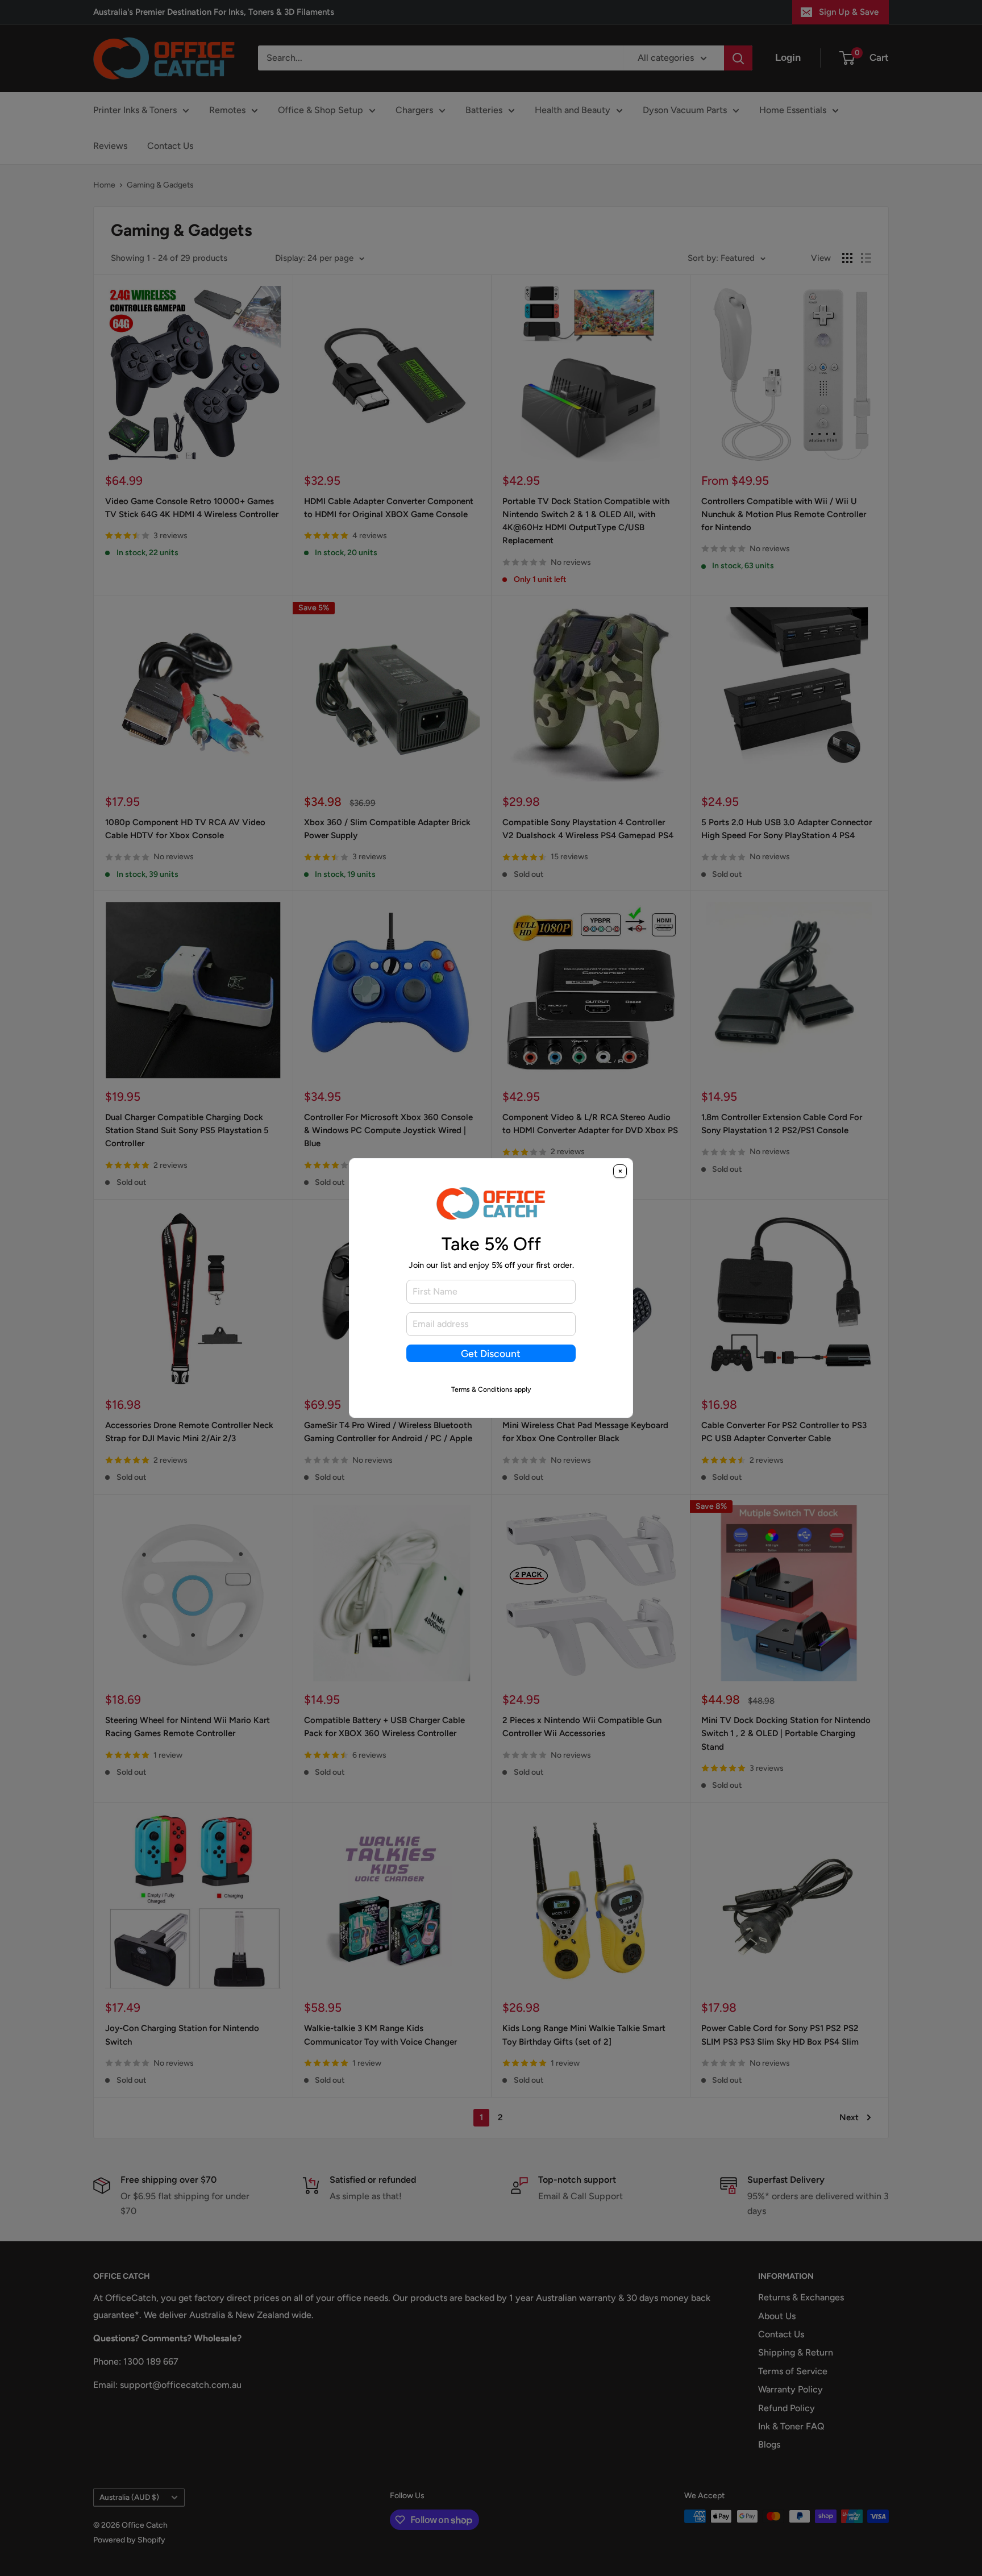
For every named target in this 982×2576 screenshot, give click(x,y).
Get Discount (491, 1353)
